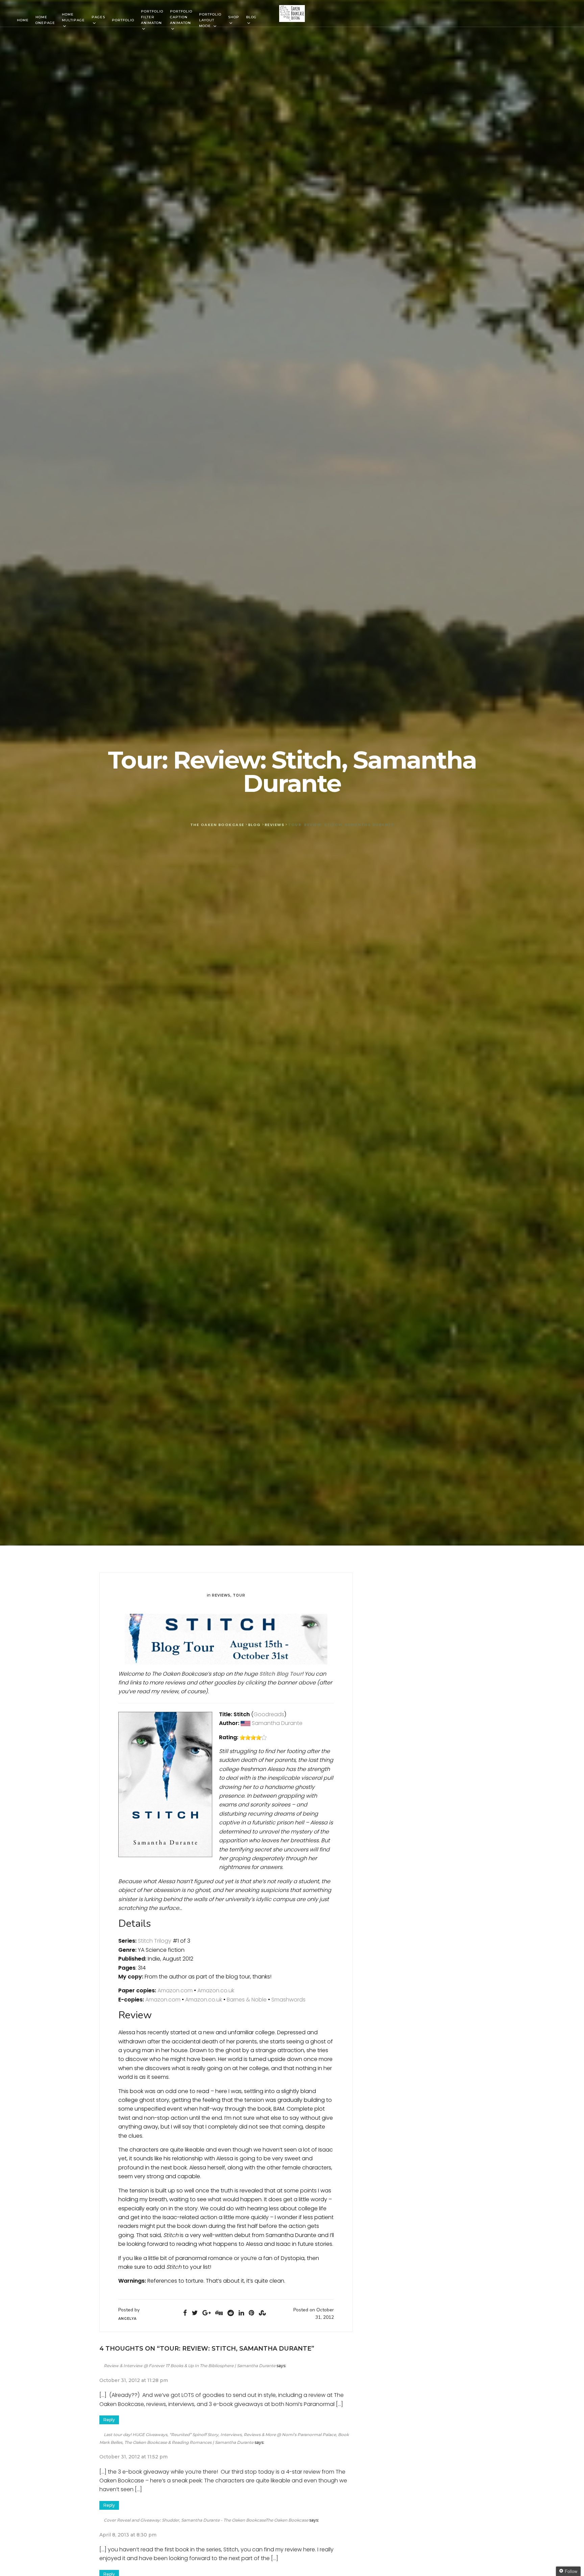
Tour (239, 1595)
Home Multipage (73, 17)
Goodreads (269, 1714)
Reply (109, 2420)
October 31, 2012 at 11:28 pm (134, 2380)
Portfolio (123, 20)
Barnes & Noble (247, 2000)
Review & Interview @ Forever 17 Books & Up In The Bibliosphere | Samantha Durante (190, 2366)
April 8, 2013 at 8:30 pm (128, 2535)
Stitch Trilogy (155, 1941)
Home (23, 20)
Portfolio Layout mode (210, 20)
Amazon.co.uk (216, 1990)
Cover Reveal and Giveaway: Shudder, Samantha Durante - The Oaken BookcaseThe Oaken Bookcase (206, 2520)
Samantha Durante (278, 1723)
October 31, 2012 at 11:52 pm (133, 2457)
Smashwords (288, 2000)
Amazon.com (175, 1990)
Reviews (221, 1595)
